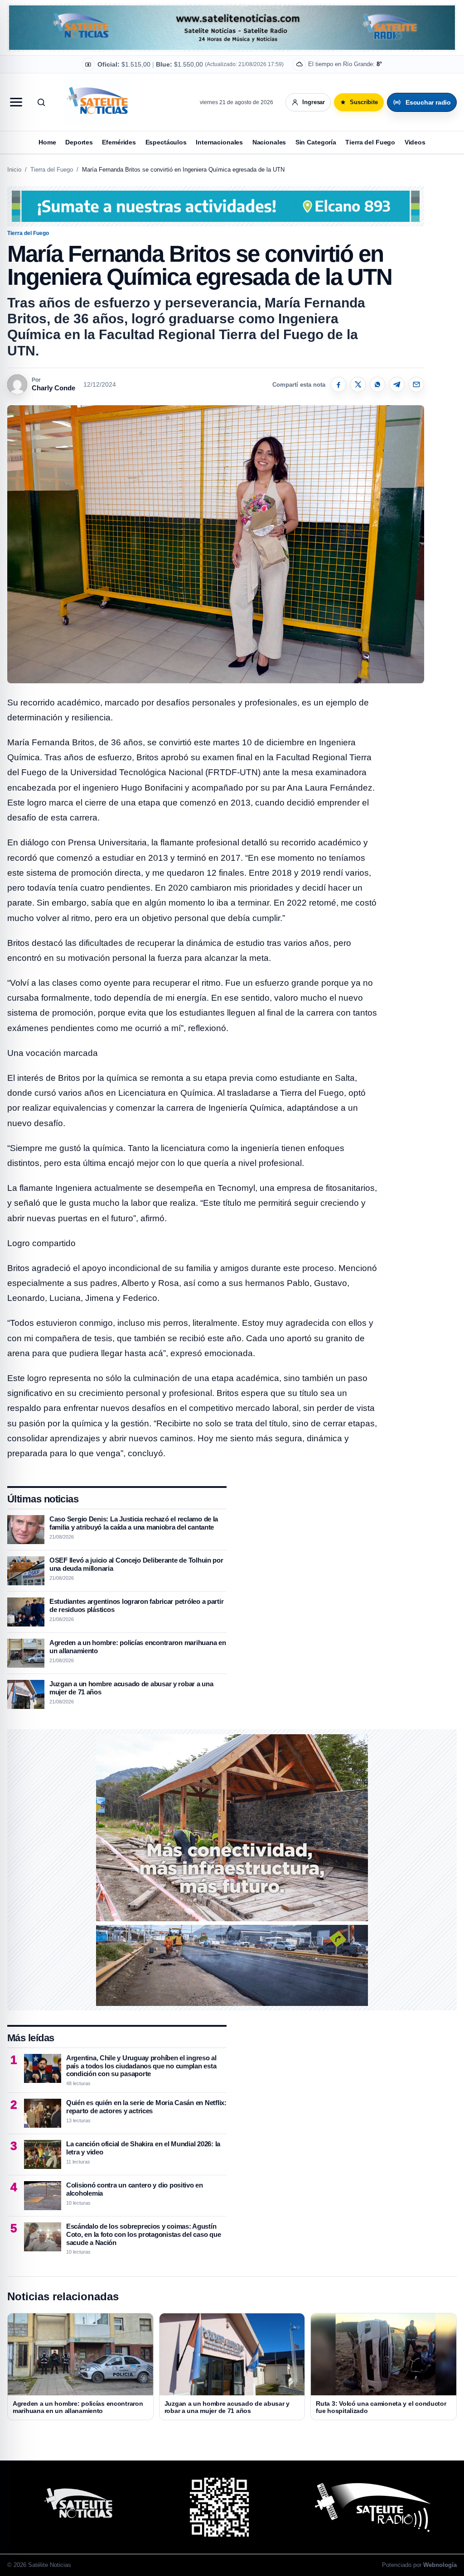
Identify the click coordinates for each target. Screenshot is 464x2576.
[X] (358, 384)
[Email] (416, 384)
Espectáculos (166, 142)
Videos (415, 142)
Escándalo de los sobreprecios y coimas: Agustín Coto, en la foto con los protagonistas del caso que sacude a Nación (143, 2234)
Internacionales (219, 142)
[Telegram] (397, 384)
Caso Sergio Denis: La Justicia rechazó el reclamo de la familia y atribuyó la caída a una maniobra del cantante (134, 1523)
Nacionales (269, 142)
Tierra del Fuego (370, 142)
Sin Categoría (316, 142)
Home (47, 142)
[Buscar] (41, 102)
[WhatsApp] (377, 384)
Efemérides (119, 142)
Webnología (440, 2565)
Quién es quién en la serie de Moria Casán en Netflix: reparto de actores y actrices (146, 2107)
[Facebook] (338, 384)
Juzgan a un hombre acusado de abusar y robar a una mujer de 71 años (227, 2407)
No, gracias (268, 59)
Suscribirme (317, 59)
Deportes (79, 142)
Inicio (14, 170)
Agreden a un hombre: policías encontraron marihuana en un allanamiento (78, 2407)
